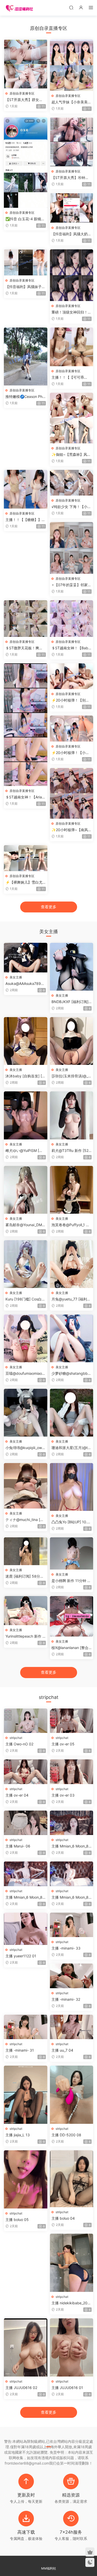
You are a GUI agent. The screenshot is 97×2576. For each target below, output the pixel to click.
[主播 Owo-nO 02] (26, 1721)
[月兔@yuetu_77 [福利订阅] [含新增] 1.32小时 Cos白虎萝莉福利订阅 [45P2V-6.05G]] (72, 1264)
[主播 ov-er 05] (72, 1721)
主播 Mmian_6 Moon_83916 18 (71, 1897)
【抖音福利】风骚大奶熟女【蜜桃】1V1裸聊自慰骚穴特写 (71, 234)
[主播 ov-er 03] (72, 1772)
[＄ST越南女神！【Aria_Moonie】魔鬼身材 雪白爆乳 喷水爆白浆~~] (26, 725)
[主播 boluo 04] (72, 2179)
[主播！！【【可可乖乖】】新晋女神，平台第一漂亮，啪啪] (72, 347)
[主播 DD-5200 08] (72, 2095)
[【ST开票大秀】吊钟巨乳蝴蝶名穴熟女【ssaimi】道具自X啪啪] (72, 142)
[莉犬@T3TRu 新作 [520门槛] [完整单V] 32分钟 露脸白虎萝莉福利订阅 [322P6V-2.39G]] (72, 1115)
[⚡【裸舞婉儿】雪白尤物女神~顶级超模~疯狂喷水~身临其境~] (26, 858)
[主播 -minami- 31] (26, 2027)
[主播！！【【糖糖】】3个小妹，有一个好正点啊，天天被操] (26, 489)
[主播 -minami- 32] (72, 1976)
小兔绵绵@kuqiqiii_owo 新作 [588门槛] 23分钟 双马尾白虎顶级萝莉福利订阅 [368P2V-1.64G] (25, 1448)
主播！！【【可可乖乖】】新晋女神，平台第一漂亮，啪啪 (71, 378)
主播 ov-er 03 (63, 1795)
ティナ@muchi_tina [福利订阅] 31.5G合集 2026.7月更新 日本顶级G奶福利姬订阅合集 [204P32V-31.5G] (25, 1520)
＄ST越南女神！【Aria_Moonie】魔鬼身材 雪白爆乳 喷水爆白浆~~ (25, 797)
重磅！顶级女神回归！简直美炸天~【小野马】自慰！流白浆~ (71, 312)
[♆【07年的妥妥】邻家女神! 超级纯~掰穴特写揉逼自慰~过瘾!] (72, 548)
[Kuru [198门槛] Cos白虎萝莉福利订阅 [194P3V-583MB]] (26, 1264)
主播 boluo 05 (17, 2220)
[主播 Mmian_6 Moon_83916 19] (26, 1874)
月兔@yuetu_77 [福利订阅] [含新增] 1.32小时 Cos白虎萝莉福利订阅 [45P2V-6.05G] (71, 1299)
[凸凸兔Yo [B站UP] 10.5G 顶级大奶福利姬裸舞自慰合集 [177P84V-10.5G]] (72, 1487)
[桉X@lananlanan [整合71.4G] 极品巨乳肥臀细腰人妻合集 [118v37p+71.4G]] (72, 1616)
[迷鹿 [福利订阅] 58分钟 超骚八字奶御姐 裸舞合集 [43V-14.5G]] (26, 1551)
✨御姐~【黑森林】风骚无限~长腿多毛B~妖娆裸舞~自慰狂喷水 (71, 455)
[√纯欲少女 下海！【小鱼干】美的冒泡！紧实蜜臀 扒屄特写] (72, 483)
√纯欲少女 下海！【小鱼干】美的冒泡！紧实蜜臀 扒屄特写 (71, 507)
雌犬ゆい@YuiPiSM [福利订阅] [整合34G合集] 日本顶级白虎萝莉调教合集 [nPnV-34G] (25, 1151)
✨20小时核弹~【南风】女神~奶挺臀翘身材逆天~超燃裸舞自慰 (72, 830)
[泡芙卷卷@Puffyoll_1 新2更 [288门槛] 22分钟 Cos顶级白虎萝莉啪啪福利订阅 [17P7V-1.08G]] (72, 1190)
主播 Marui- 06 (18, 1846)
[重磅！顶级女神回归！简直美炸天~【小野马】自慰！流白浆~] (72, 275)
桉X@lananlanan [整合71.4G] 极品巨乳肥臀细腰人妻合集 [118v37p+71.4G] (71, 1648)
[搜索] (71, 7)
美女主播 (16, 977)
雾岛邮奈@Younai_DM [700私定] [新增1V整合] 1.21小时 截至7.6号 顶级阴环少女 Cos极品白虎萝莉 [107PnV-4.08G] (25, 1225)
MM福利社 (49, 2568)
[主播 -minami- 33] (72, 1925)
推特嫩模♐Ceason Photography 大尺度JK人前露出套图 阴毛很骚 (25, 397)
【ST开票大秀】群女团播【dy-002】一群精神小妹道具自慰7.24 (24, 100)
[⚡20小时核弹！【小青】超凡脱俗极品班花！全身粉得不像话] (72, 728)
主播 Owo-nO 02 (19, 1744)
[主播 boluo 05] (26, 2179)
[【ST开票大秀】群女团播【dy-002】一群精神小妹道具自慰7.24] (26, 64)
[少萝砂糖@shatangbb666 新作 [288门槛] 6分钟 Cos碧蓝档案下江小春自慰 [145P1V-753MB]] (72, 1338)
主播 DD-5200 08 (66, 2135)
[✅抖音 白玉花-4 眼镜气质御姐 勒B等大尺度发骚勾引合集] (26, 163)
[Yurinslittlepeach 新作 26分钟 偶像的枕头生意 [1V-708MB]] (26, 1611)
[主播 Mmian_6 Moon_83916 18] (72, 1874)
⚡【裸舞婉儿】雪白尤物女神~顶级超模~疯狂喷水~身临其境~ (24, 882)
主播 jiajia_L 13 (18, 2135)
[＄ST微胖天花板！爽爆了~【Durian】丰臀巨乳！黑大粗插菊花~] (26, 619)
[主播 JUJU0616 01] (72, 2347)
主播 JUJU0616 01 (67, 2388)
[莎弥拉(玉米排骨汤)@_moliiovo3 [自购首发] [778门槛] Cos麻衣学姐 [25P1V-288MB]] (72, 1041)
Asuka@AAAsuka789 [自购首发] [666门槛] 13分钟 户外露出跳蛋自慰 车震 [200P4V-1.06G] (25, 984)
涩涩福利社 (19, 8)
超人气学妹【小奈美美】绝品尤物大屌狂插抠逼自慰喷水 (71, 102)
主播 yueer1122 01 (21, 1956)
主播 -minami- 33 (66, 1948)
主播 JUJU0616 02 (21, 2388)
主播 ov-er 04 (17, 1795)
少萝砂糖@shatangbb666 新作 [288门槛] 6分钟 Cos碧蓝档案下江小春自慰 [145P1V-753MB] (72, 1374)
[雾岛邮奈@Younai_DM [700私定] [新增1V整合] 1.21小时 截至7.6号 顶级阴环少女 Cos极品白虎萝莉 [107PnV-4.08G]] (26, 1190)
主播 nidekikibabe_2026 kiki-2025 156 (70, 2303)
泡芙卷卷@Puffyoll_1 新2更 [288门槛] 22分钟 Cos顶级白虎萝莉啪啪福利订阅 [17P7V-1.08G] (72, 1225)
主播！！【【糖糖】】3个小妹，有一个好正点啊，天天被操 (25, 520)
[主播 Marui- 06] (26, 1823)
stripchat (16, 1738)
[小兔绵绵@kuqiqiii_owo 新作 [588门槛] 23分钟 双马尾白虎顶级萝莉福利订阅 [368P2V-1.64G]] (26, 1413)
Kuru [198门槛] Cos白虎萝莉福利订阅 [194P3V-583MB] (25, 1299)
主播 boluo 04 (63, 2218)
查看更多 (49, 907)
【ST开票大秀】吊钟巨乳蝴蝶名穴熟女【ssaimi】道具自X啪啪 (71, 178)
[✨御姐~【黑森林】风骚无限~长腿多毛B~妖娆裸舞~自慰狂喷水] (72, 418)
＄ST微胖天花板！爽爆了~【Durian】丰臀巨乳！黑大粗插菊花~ (24, 648)
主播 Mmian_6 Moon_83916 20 (71, 1846)
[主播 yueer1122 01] (26, 1929)
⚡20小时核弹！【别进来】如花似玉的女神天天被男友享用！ (71, 700)
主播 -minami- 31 (20, 2050)
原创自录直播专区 (22, 93)
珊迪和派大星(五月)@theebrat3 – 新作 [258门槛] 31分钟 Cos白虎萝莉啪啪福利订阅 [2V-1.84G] (71, 1448)
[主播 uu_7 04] (72, 2027)
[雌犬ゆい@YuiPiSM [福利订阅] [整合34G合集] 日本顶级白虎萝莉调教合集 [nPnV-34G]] (26, 1115)
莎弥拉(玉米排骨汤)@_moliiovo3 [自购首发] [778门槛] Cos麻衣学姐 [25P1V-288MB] (71, 1076)
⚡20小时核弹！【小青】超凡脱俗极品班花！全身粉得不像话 (71, 753)
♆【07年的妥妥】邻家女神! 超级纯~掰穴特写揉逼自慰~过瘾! (71, 585)
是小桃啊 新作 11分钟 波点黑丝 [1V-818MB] (71, 1581)
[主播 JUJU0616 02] (26, 2347)
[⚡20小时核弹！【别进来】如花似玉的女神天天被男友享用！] (72, 676)
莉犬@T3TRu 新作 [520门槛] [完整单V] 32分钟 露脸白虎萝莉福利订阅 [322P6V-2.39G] (71, 1151)
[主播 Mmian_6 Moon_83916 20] (72, 1823)
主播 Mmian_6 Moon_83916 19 (25, 1897)
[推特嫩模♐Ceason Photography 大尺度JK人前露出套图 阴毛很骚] (26, 356)
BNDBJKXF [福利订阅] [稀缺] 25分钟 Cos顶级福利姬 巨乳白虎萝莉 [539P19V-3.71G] (71, 1002)
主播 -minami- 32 (66, 1999)
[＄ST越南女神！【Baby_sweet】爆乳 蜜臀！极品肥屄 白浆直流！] (72, 619)
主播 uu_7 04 (62, 2050)
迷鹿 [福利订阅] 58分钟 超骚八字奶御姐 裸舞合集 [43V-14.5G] (25, 1576)
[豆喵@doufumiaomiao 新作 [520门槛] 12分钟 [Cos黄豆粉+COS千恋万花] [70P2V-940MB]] (26, 1338)
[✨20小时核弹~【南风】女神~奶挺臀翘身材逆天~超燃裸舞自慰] (72, 793)
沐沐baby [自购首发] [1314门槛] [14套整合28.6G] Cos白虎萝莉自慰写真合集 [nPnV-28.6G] (25, 1076)
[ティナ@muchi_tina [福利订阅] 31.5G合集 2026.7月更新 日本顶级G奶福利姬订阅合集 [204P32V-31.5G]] (26, 1486)
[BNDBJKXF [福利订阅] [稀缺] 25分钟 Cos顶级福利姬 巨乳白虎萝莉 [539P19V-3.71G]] (72, 967)
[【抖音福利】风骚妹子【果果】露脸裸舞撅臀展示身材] (26, 262)
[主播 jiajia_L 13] (26, 2095)
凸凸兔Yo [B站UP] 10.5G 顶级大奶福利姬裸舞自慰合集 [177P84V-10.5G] (71, 1522)
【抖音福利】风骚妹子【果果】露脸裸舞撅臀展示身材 (25, 287)
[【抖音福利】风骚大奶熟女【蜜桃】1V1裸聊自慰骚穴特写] (72, 208)
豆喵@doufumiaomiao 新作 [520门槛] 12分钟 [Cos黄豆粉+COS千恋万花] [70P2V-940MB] (25, 1374)
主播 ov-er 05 (63, 1744)
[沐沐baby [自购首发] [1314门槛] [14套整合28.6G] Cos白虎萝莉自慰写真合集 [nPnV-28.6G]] (26, 1041)
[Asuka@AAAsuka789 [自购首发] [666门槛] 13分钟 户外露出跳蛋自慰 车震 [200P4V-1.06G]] (26, 957)
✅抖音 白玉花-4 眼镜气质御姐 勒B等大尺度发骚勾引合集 (25, 219)
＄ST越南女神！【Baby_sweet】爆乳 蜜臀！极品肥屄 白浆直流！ (72, 648)
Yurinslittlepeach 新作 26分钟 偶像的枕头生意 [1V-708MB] (25, 1636)
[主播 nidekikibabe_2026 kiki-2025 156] (72, 2263)
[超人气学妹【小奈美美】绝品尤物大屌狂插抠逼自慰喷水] (72, 65)
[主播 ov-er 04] (26, 1772)
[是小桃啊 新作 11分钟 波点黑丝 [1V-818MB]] (72, 1553)
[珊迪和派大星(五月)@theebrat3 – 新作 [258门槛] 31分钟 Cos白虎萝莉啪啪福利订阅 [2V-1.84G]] (72, 1413)
